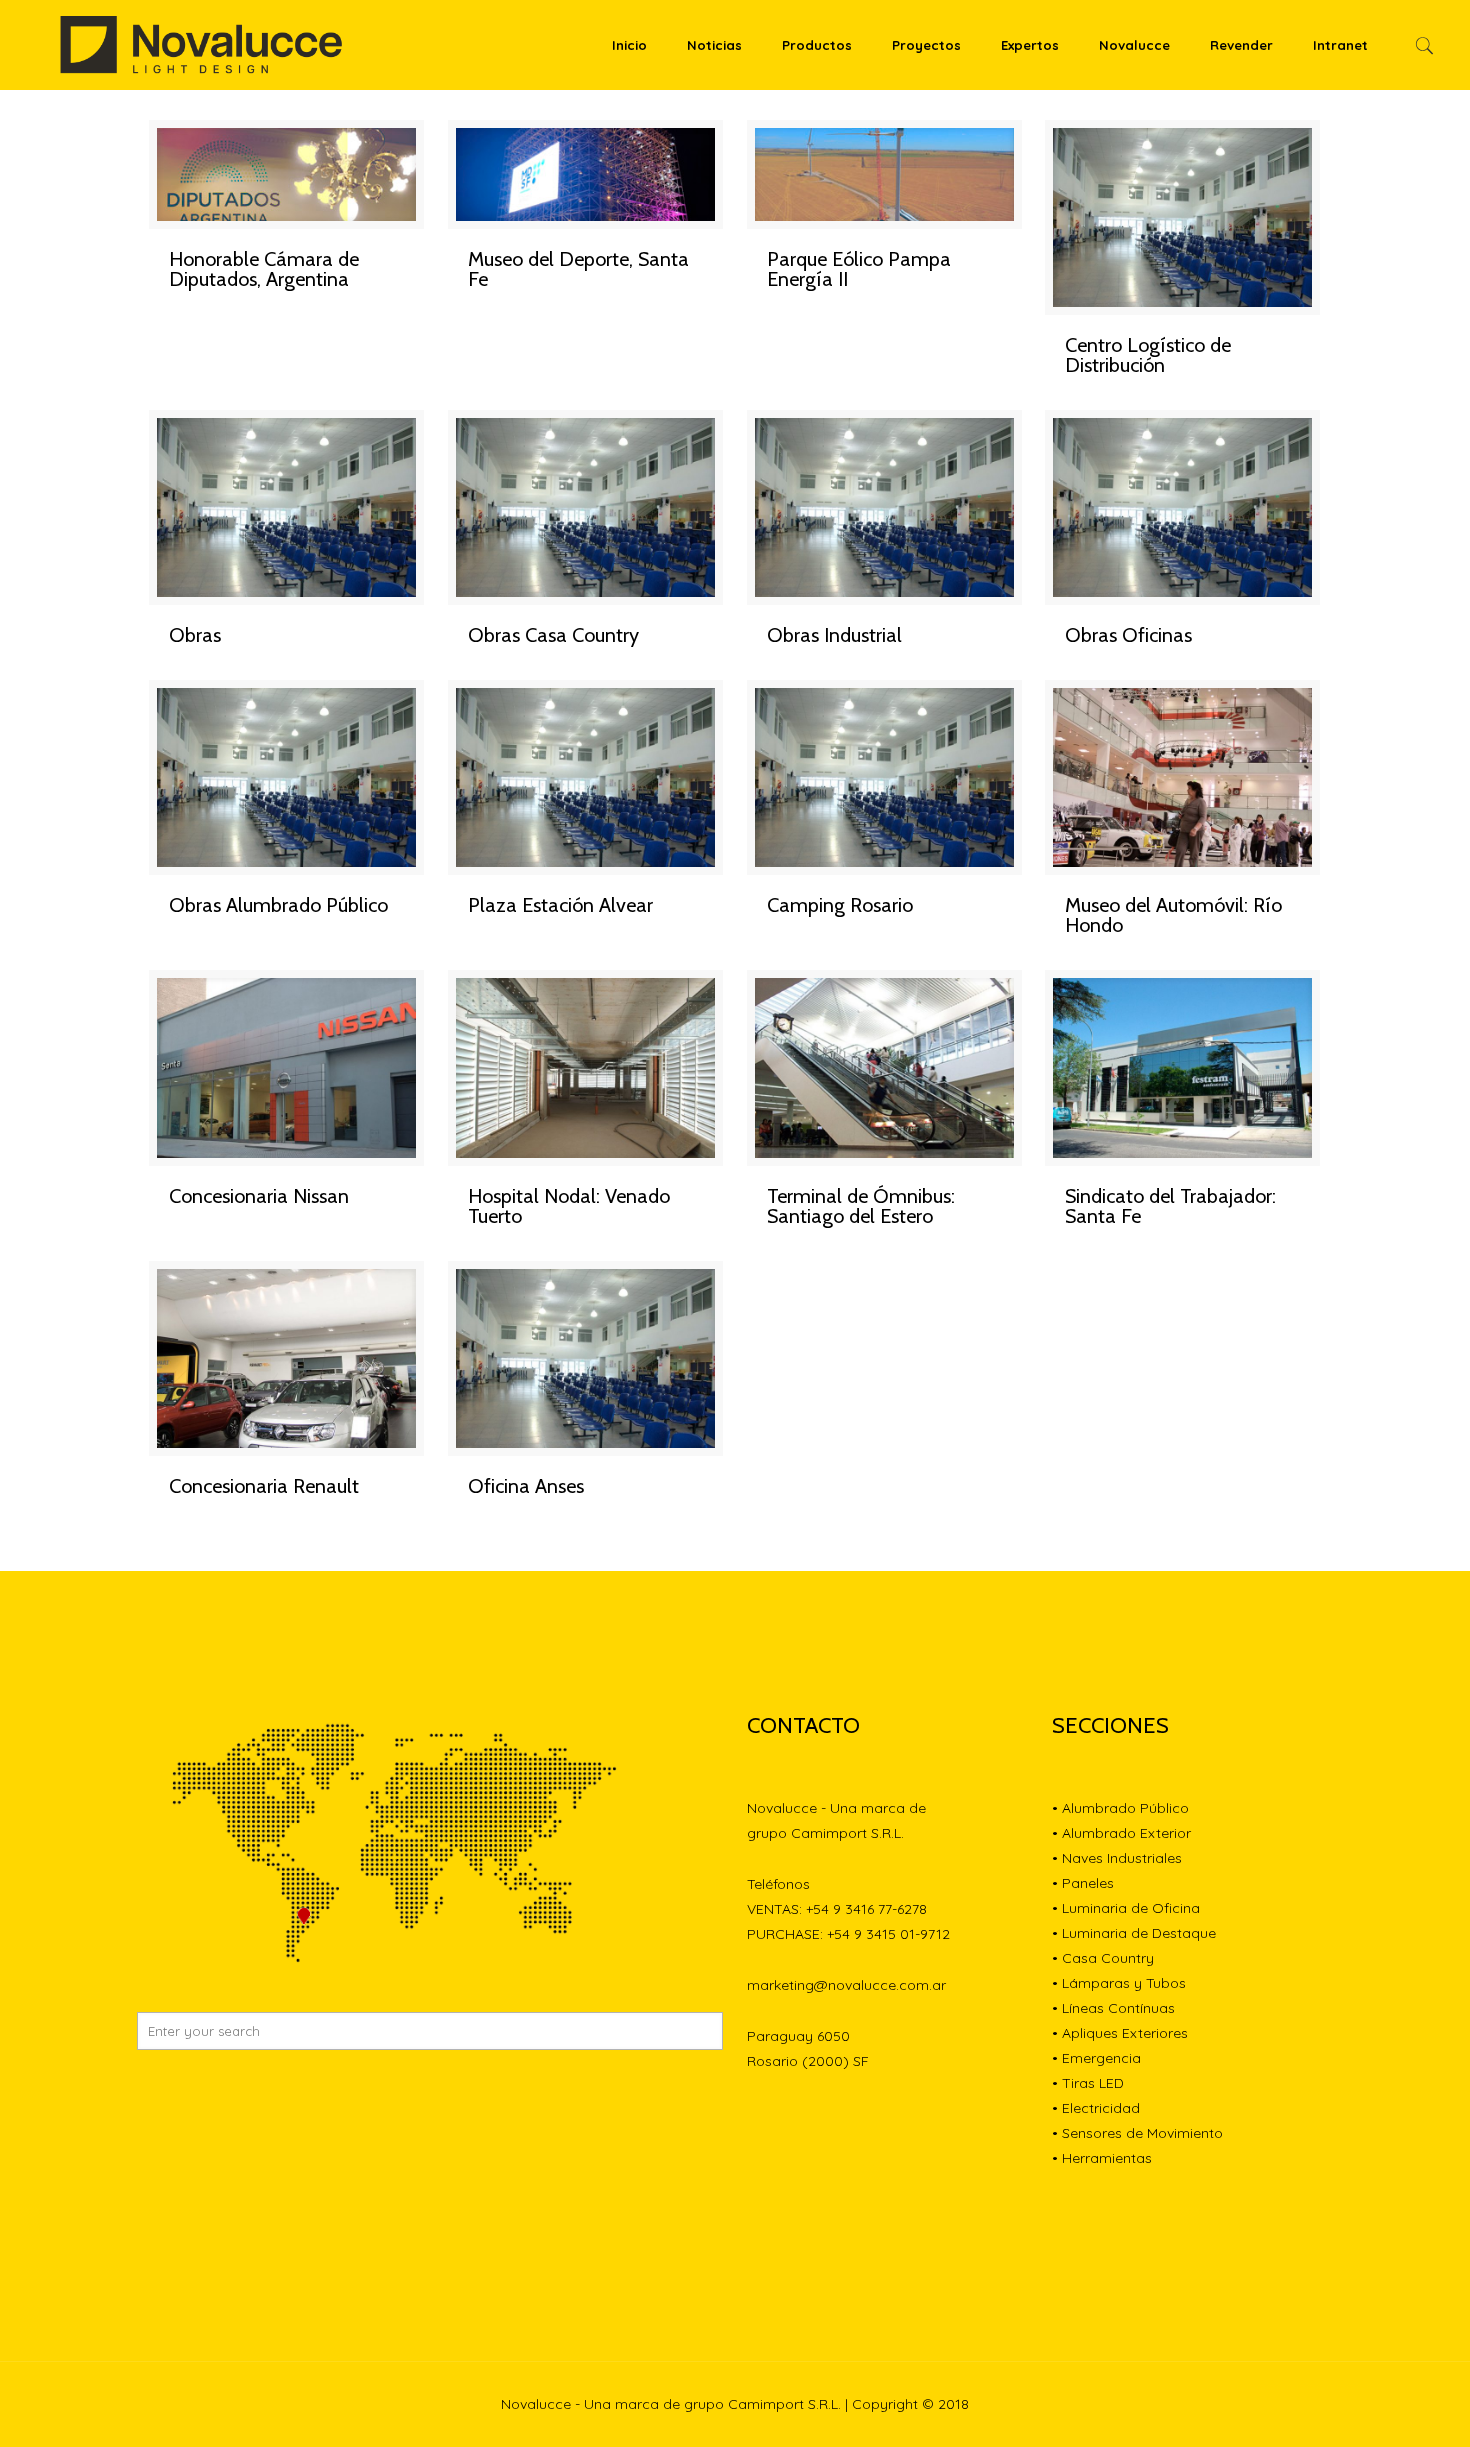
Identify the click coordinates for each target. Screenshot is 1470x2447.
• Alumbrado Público (1120, 1808)
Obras (195, 635)
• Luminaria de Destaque (1134, 1933)
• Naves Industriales (1117, 1858)
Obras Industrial (834, 635)
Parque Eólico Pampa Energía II (859, 269)
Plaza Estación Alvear (560, 905)
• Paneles (1083, 1883)
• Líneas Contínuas (1113, 2008)
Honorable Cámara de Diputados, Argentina (264, 269)
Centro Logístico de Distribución (1148, 355)
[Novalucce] (202, 45)
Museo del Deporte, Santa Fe (578, 269)
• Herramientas (1102, 2158)
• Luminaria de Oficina (1126, 1908)
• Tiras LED (1088, 2083)
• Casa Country (1103, 1958)
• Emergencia (1096, 2058)
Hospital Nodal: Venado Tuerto (569, 1206)
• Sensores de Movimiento (1137, 2133)
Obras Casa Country (553, 635)
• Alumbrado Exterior (1121, 1833)
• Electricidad (1096, 2108)
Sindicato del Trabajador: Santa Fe (1170, 1206)
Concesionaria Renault (264, 1486)
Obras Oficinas (1128, 635)
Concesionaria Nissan (259, 1196)
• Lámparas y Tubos (1119, 1983)
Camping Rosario (840, 905)
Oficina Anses (526, 1486)
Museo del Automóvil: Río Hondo (1173, 915)
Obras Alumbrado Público (278, 905)
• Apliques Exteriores (1120, 2033)
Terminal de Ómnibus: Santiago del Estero (861, 1206)
